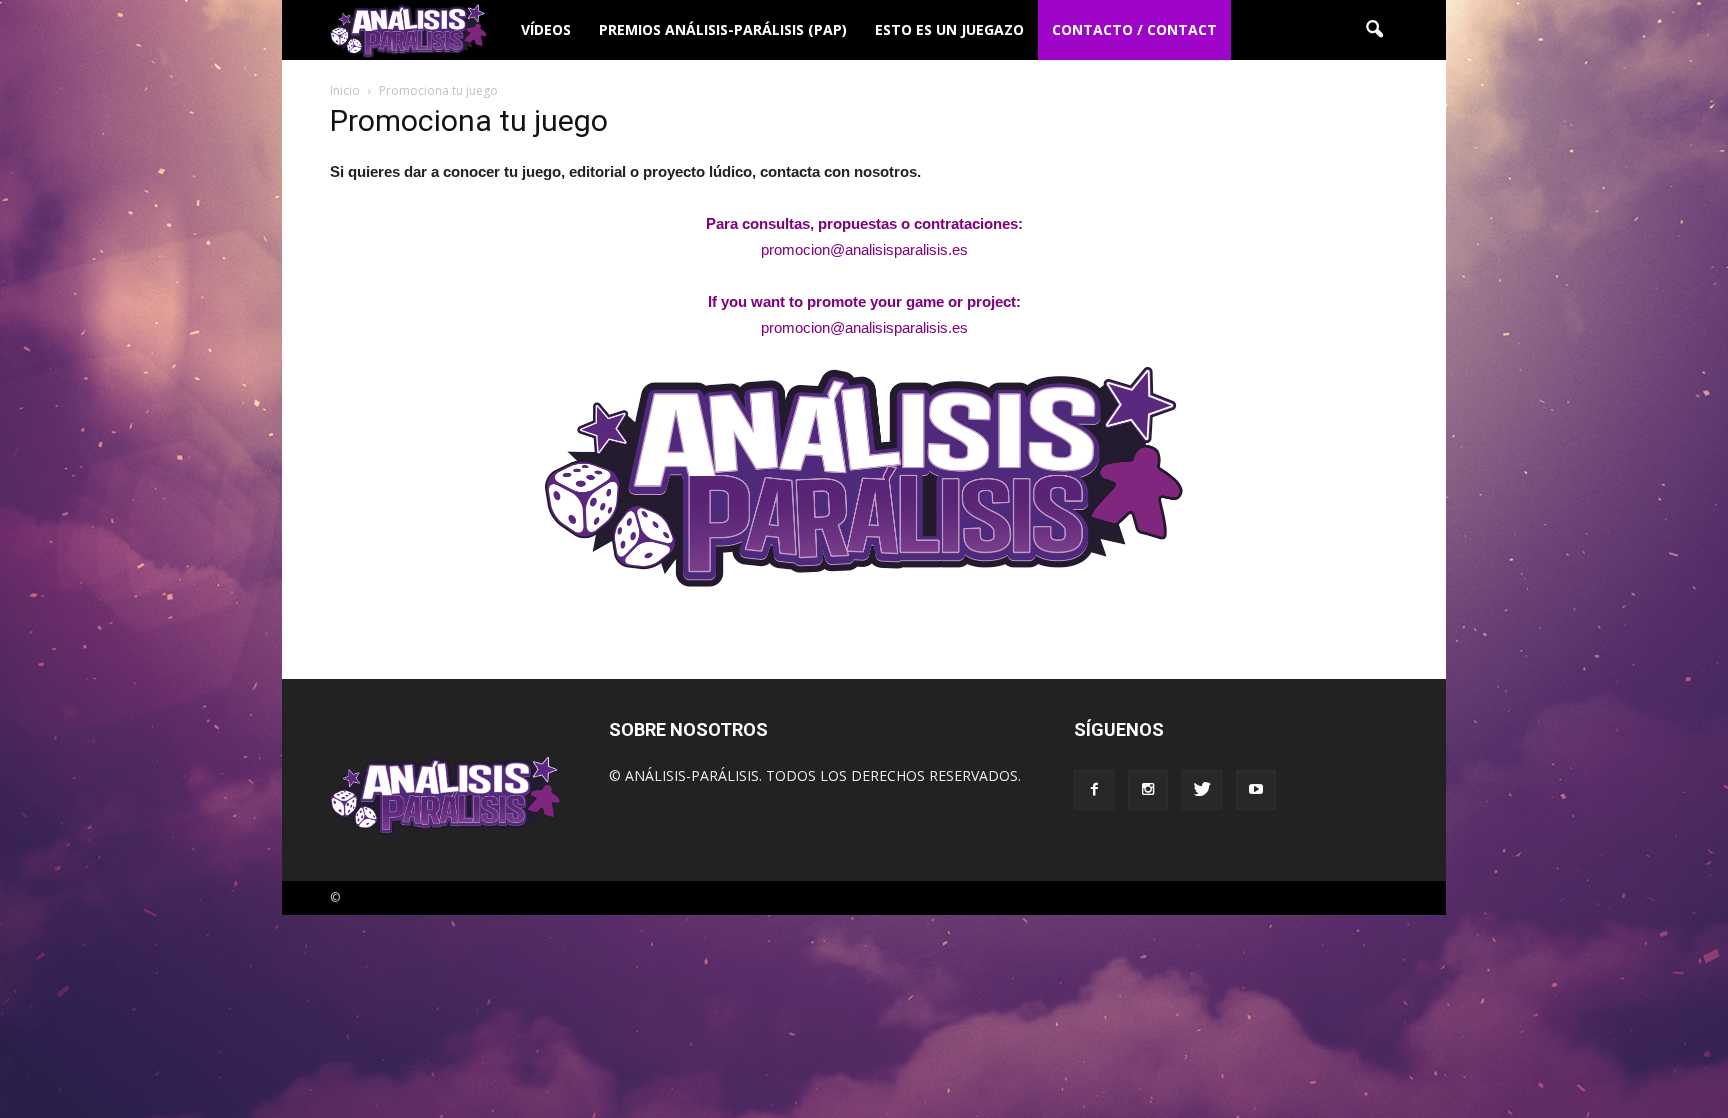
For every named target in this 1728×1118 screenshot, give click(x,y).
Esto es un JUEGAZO (949, 29)
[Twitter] (1202, 790)
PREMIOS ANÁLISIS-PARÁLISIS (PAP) (723, 29)
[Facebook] (1094, 790)
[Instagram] (1148, 790)
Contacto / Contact (1134, 29)
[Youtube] (1256, 790)
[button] (1374, 30)
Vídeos (546, 29)
